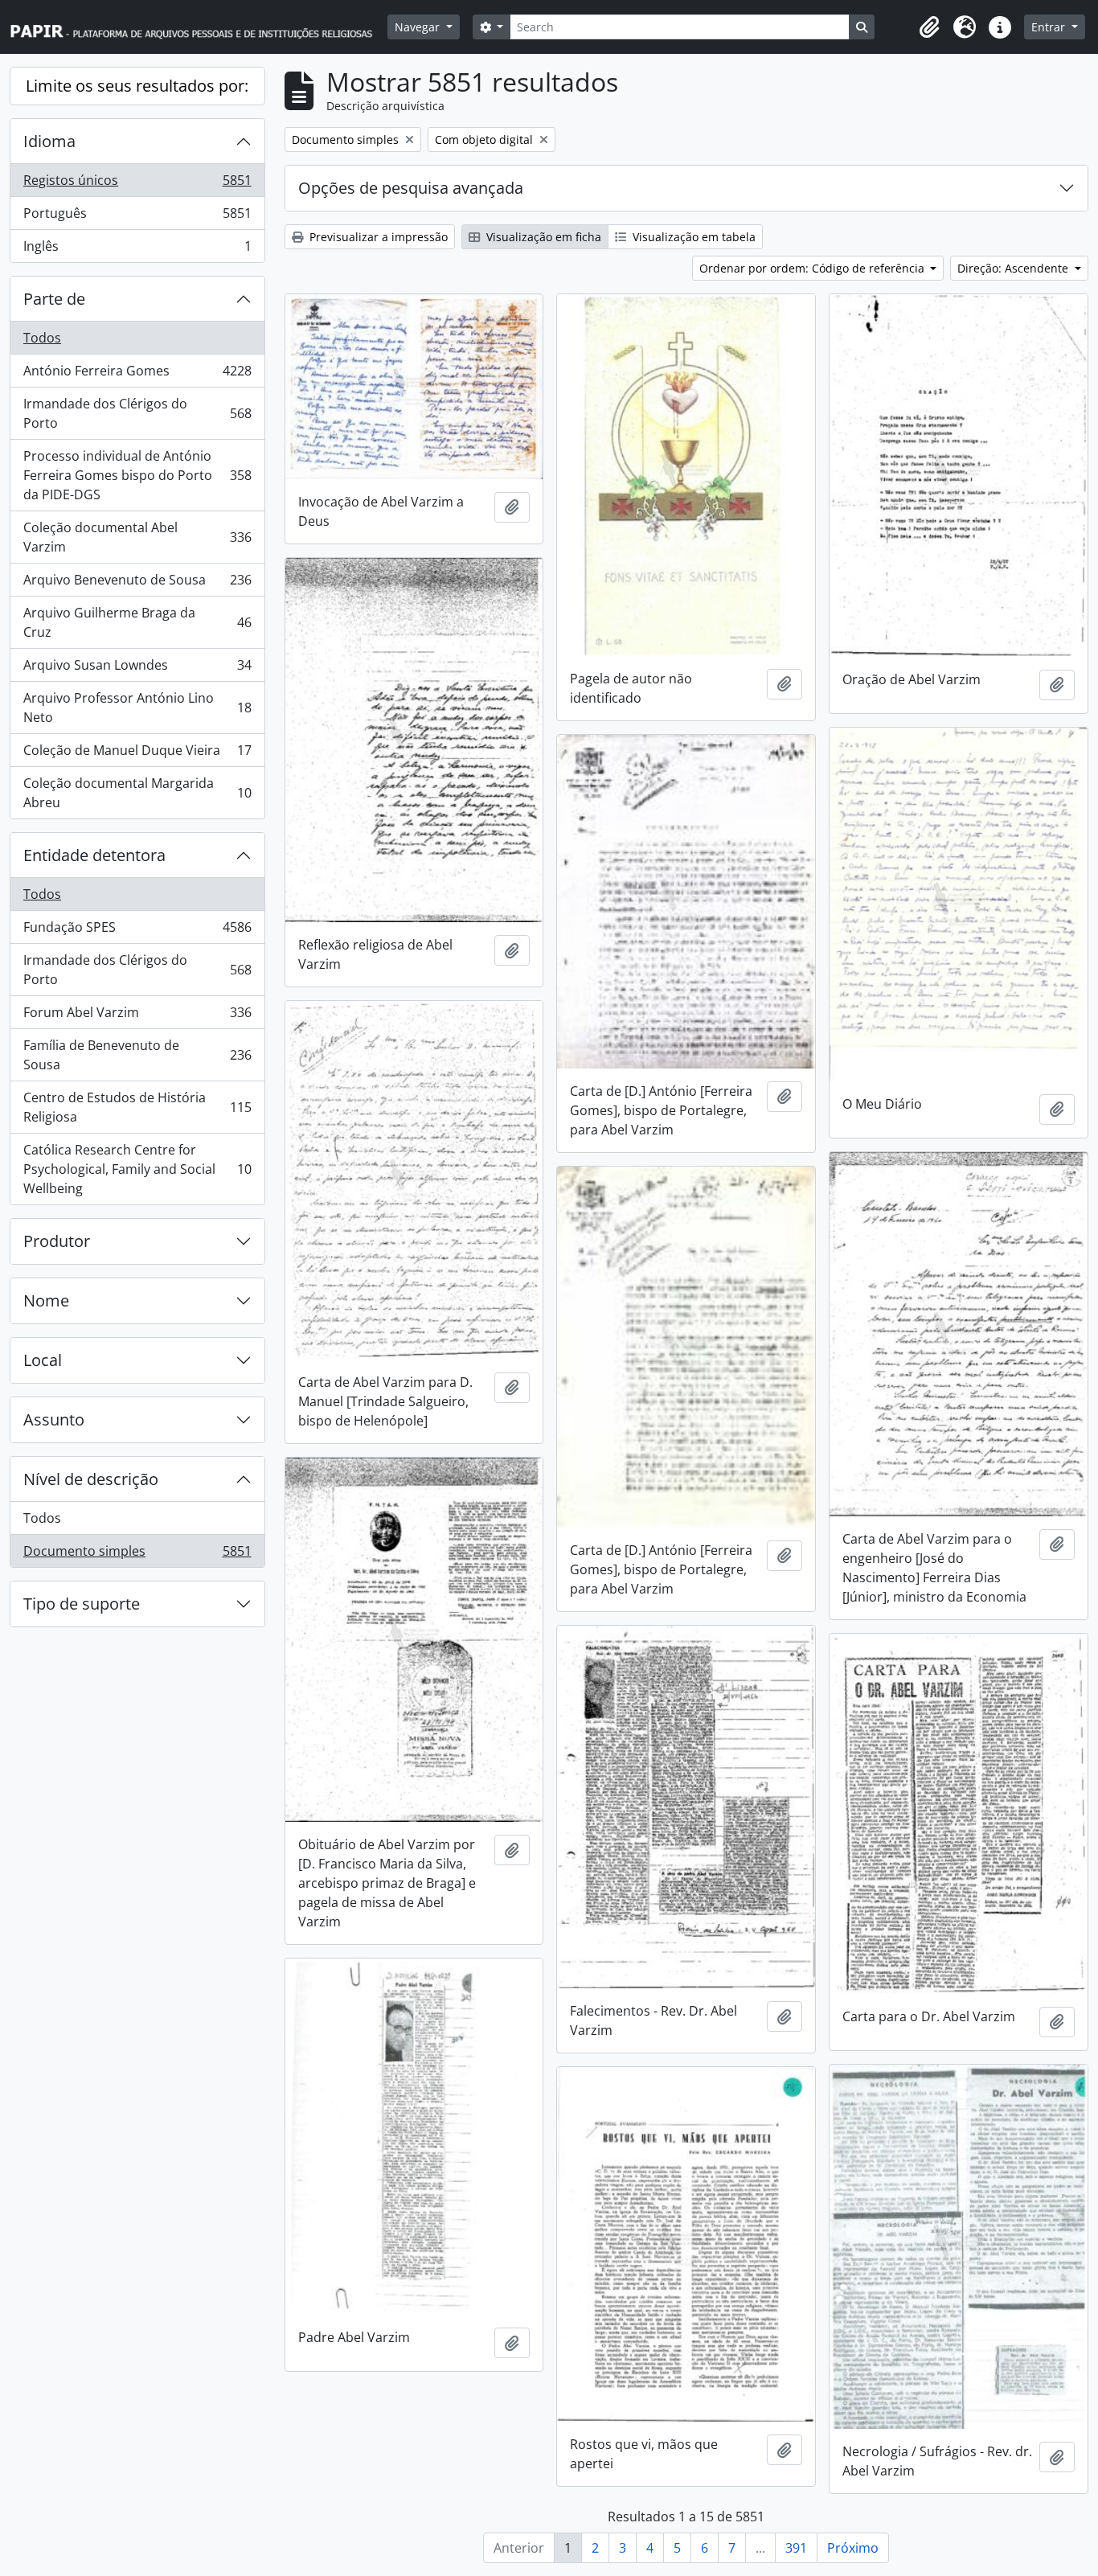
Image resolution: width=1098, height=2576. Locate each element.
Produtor (57, 1241)
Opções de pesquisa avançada (411, 188)
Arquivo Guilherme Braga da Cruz (137, 622)
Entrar (1050, 27)
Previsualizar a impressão (377, 237)
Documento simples (137, 1555)
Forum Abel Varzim (137, 1016)
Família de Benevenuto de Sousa (137, 1055)
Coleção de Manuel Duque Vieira (137, 754)
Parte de (54, 299)
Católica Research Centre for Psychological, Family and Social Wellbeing (137, 1169)
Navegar (419, 27)
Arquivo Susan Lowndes (137, 669)
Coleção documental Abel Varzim (137, 537)
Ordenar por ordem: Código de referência (813, 268)
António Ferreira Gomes (137, 375)
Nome (46, 1300)
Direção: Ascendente (1014, 268)
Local (43, 1360)
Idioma (49, 141)
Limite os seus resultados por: (137, 86)
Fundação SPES (137, 931)
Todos (42, 338)
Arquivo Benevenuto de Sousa (137, 584)
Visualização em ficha (542, 237)
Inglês (137, 250)
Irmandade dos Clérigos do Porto (137, 413)
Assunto (54, 1419)
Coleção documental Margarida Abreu (137, 793)
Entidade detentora (94, 855)
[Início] (199, 27)
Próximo (853, 2548)
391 (796, 2548)
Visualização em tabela (692, 237)
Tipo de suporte (82, 1604)
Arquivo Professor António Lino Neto (137, 708)
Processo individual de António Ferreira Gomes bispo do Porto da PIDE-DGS (137, 475)
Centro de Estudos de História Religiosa (137, 1107)
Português (137, 217)
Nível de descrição (91, 1479)
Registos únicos (137, 184)
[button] (929, 27)
